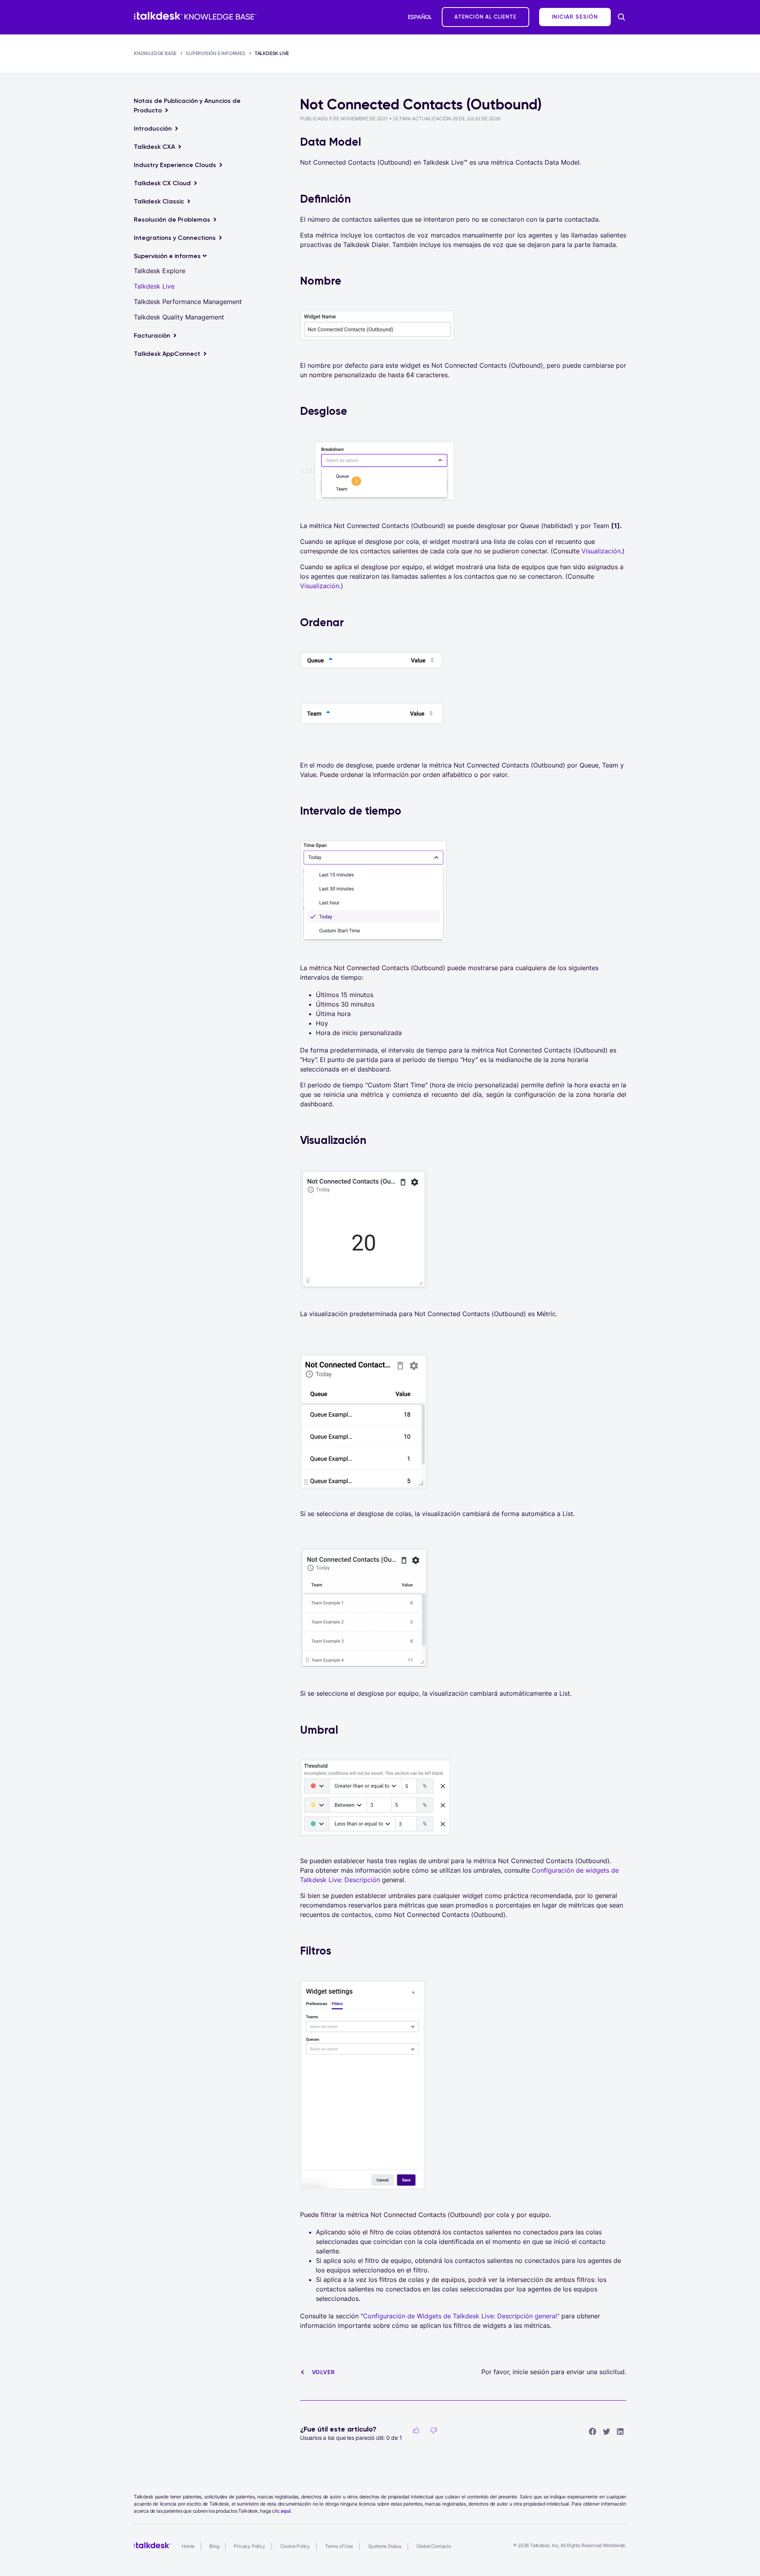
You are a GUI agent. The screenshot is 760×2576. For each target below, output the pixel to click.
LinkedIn (620, 2431)
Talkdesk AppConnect (167, 354)
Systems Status (385, 2546)
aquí (285, 2511)
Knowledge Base (155, 53)
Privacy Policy (249, 2546)
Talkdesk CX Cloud (162, 183)
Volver (323, 2372)
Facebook (593, 2431)
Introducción (153, 128)
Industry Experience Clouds (175, 165)
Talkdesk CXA (154, 147)
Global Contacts (434, 2546)
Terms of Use (339, 2546)
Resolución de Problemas (172, 219)
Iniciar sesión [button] (575, 17)
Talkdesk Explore (160, 271)
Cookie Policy (295, 2546)
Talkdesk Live (272, 53)
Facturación (152, 335)
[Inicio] (195, 16)
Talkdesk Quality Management (179, 317)
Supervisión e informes (216, 53)
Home (188, 2546)
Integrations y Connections (175, 238)
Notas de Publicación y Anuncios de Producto (187, 105)
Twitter (606, 2431)
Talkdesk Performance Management (188, 302)
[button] (416, 2430)
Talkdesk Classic (159, 201)
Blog (214, 2546)
